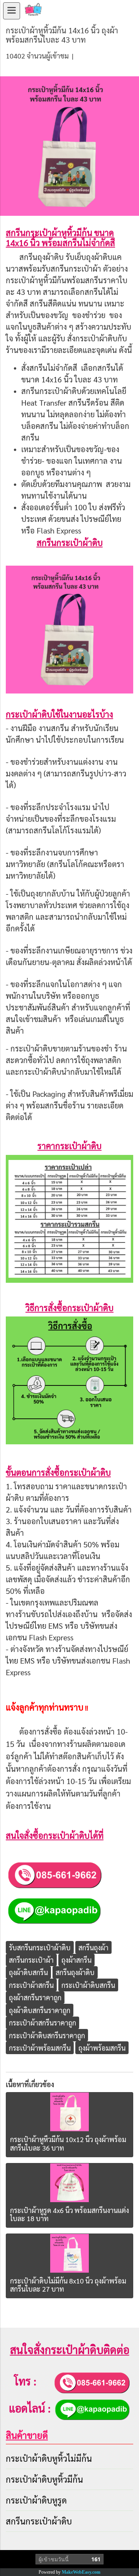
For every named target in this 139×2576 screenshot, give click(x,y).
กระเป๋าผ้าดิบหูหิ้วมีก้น (44, 2479)
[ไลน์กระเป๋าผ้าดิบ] (54, 1910)
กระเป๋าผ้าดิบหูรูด (36, 2500)
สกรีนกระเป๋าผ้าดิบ (39, 2521)
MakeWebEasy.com (81, 2572)
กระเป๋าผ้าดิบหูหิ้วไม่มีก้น (49, 2458)
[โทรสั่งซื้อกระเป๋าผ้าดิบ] (54, 1874)
